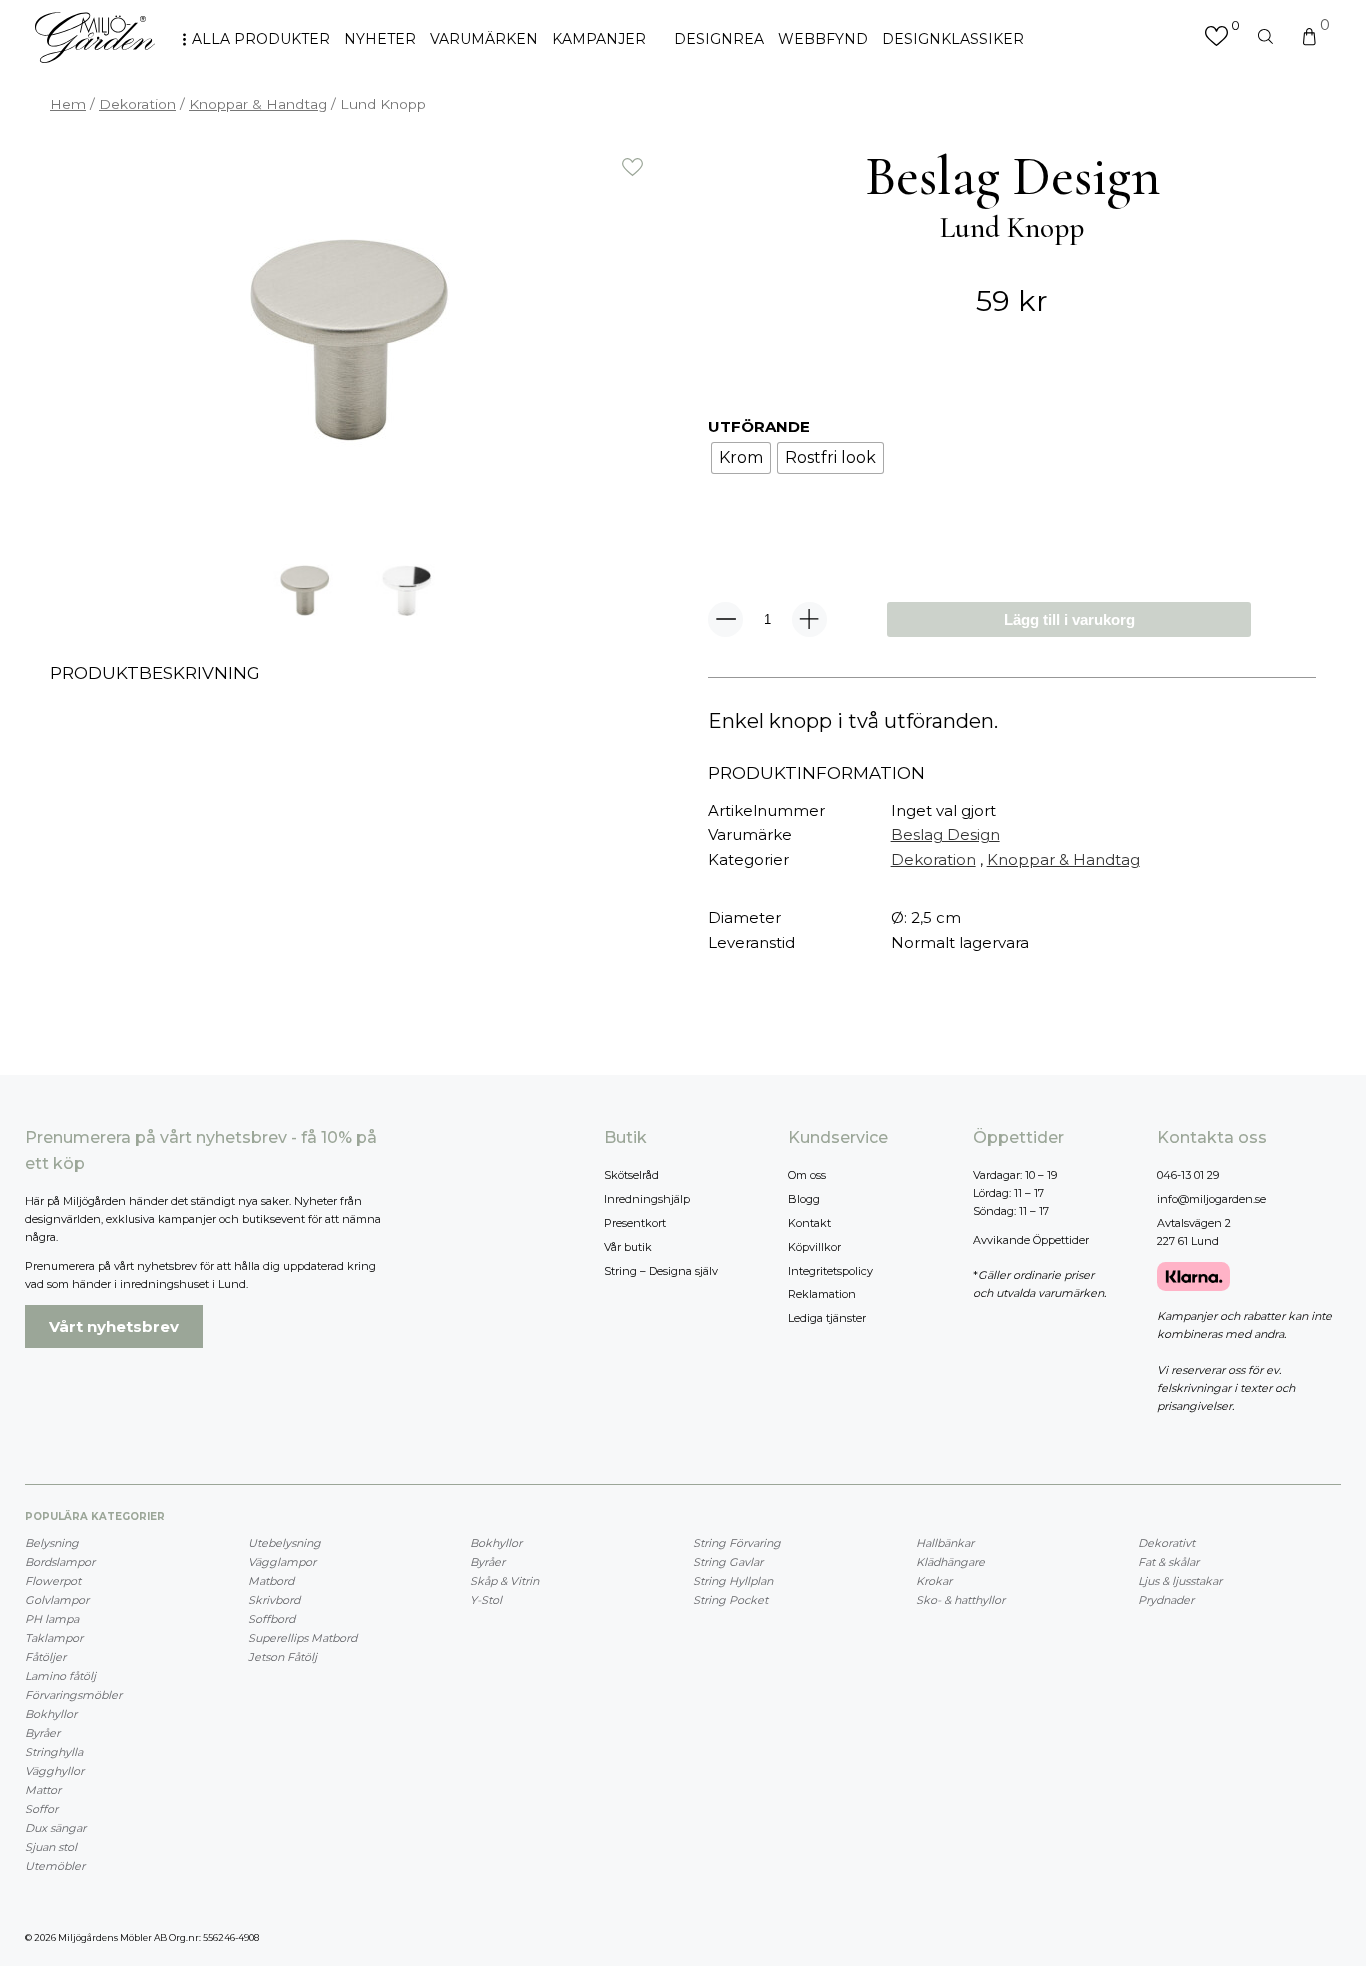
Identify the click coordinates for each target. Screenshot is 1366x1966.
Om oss (807, 1175)
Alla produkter (261, 39)
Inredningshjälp (647, 1199)
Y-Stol (486, 1600)
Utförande (759, 426)
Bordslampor (60, 1562)
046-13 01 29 (1188, 1175)
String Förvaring (737, 1543)
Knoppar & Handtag (258, 104)
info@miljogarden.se (1211, 1199)
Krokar (934, 1581)
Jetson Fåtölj (282, 1657)
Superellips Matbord (302, 1638)
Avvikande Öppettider (1031, 1240)
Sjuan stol (51, 1847)
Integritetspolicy (830, 1271)
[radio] (741, 458)
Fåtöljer (45, 1657)
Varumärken (484, 39)
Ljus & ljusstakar (1180, 1581)
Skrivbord (274, 1600)
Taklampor (54, 1638)
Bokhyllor (51, 1714)
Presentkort (635, 1223)
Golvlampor (57, 1600)
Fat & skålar (1168, 1562)
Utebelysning (284, 1543)
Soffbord (271, 1619)
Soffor (41, 1809)
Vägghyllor (54, 1771)
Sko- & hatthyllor (960, 1600)
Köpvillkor (814, 1247)
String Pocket (730, 1600)
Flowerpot (53, 1581)
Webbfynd (823, 39)
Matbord (271, 1581)
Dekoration (137, 104)
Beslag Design (945, 834)
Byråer (42, 1733)
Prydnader (1166, 1600)
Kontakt (809, 1223)
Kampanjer (599, 39)
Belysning (52, 1543)
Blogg (804, 1199)
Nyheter (380, 39)
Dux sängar (55, 1828)
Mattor (43, 1790)
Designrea (719, 39)
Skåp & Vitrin (504, 1581)
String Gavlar (728, 1562)
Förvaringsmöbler (73, 1695)
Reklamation (822, 1294)
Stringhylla (54, 1752)
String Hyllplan (733, 1581)
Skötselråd (631, 1175)
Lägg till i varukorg (1069, 619)
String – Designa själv (661, 1271)
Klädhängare (950, 1562)
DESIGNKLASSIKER (953, 39)
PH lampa (52, 1619)
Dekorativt (1166, 1543)
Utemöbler (55, 1866)
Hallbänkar (945, 1543)
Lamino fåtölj (60, 1676)
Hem (68, 104)
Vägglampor (282, 1562)
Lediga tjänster (827, 1318)
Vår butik (628, 1247)
